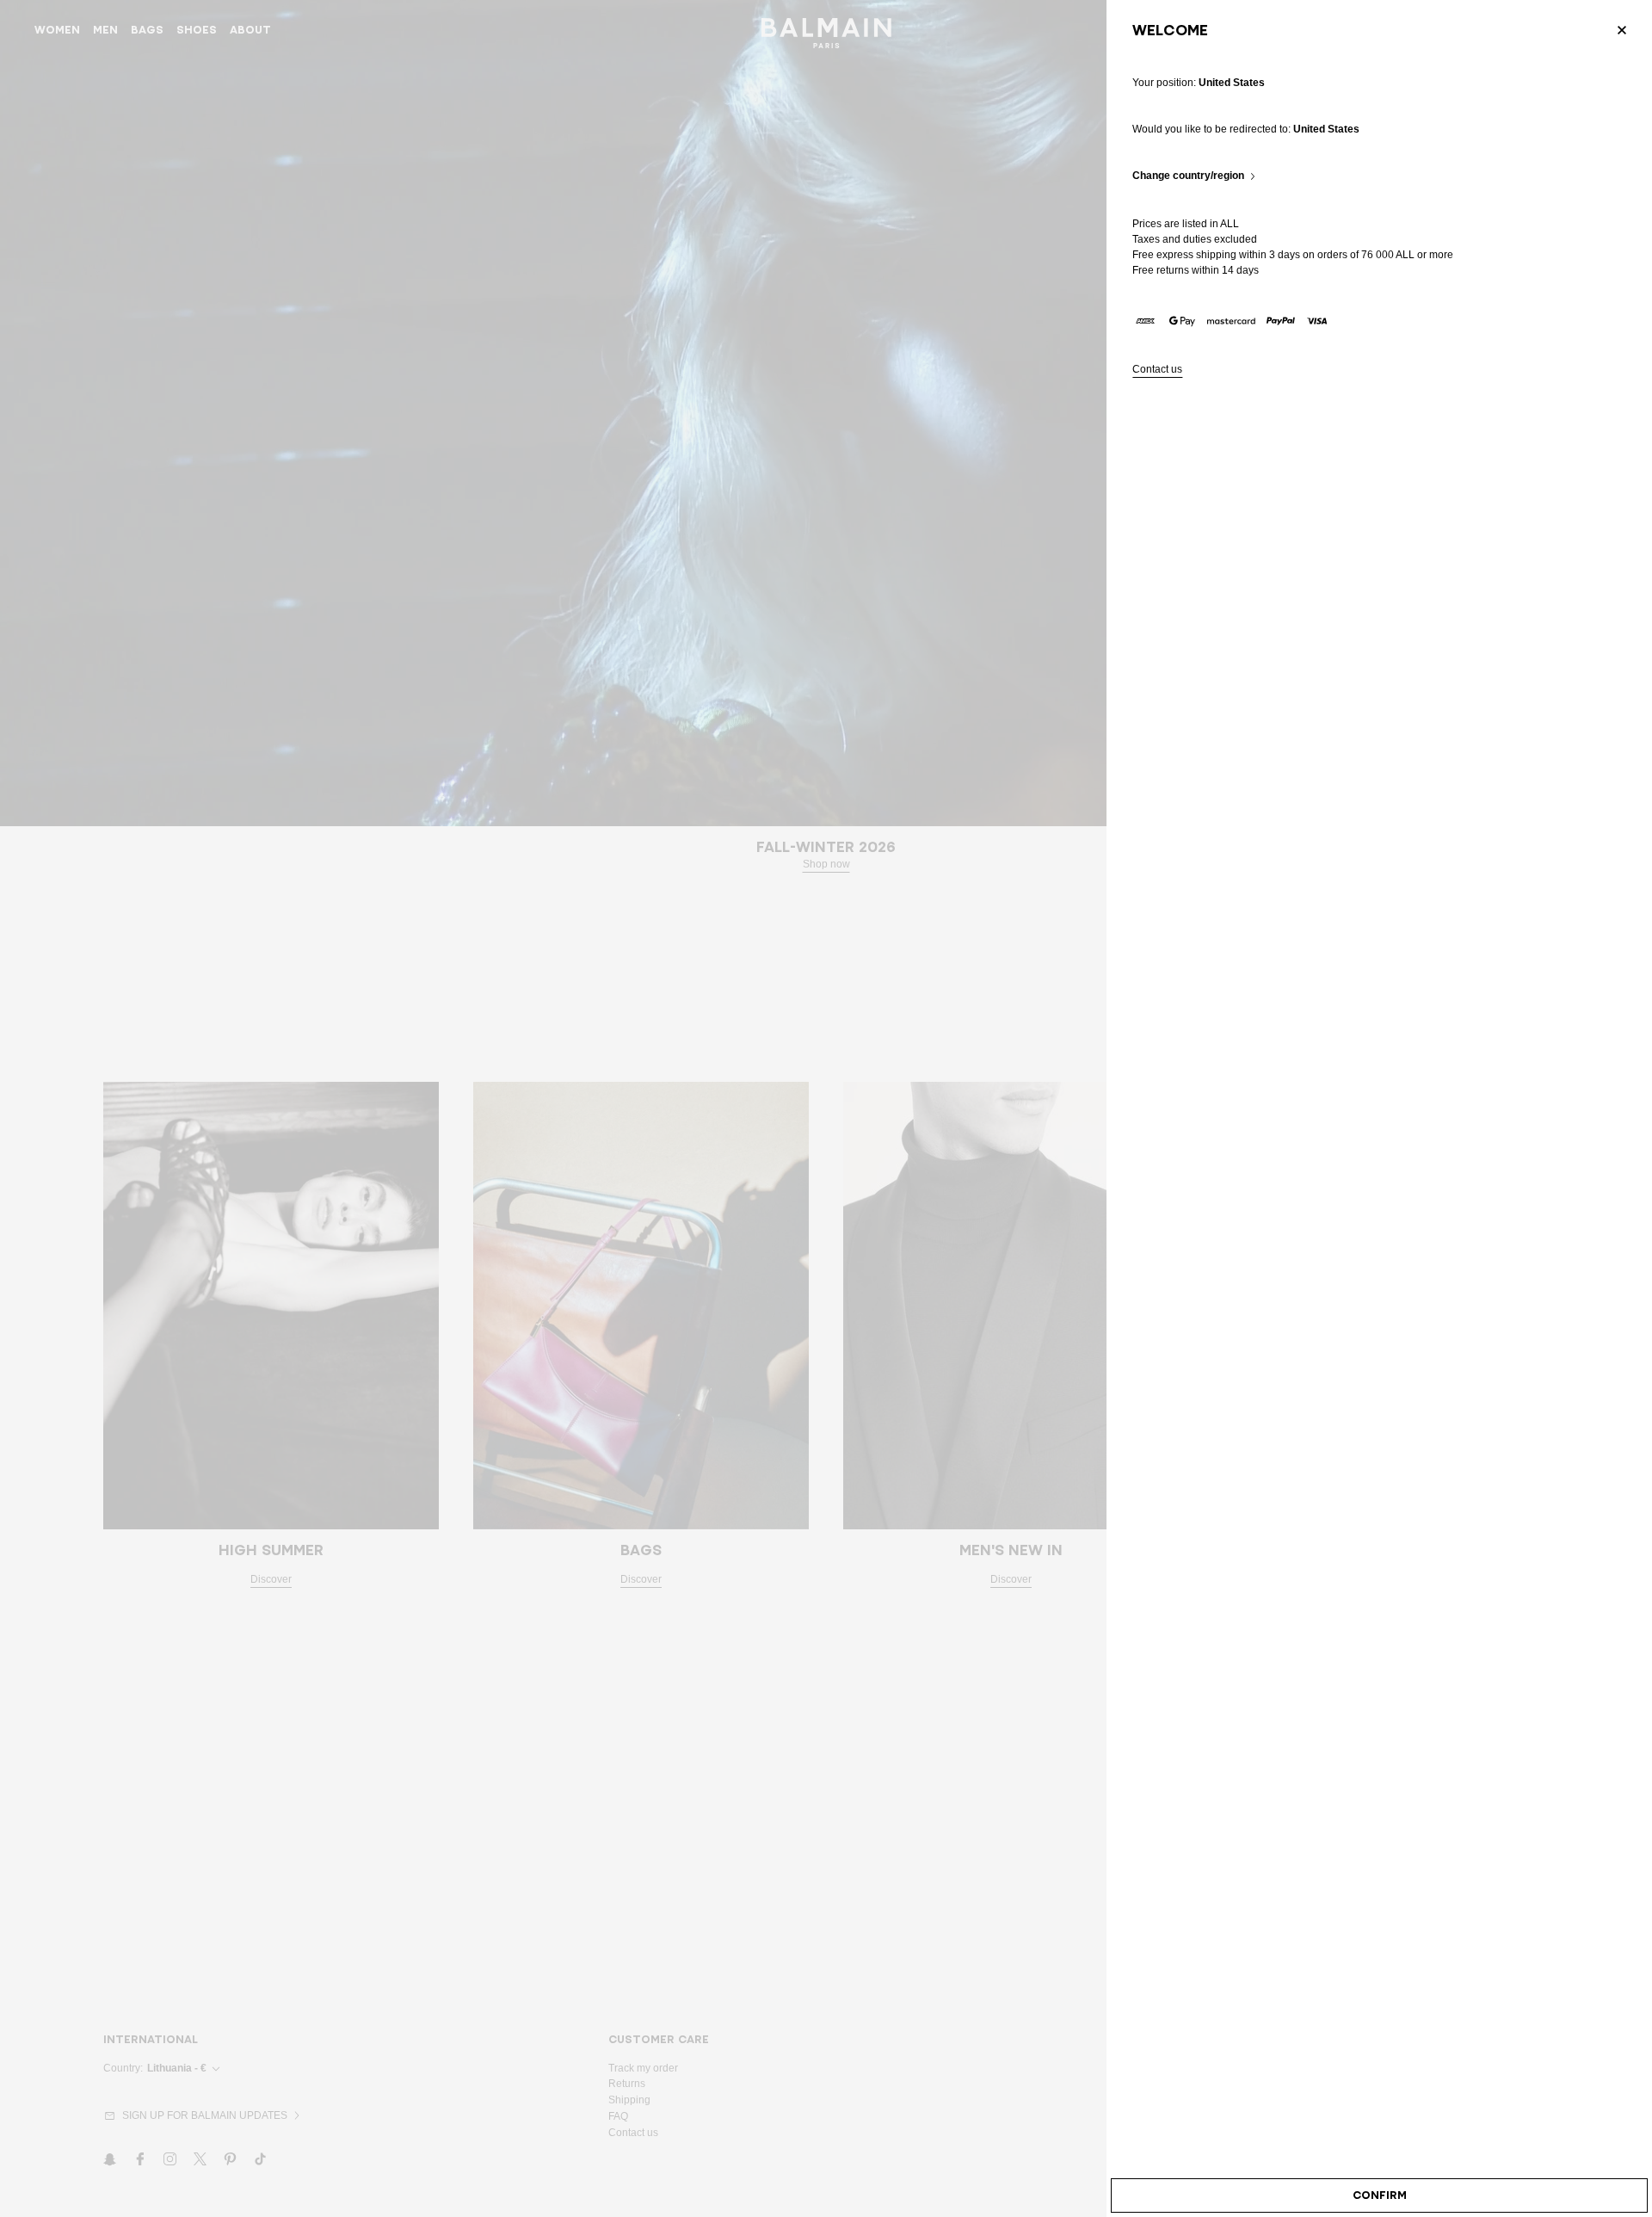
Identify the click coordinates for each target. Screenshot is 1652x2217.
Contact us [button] (1157, 370)
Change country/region (1188, 176)
